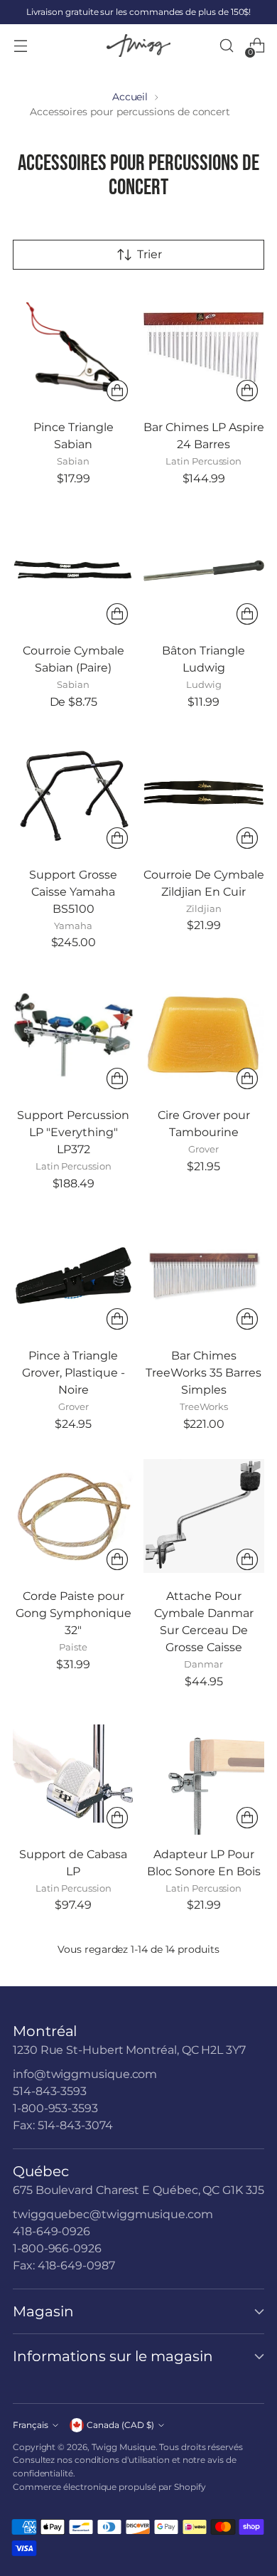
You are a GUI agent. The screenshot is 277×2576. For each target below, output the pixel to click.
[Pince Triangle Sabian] (74, 348)
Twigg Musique (124, 2447)
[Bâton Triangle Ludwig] (204, 571)
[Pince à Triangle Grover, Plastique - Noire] (74, 1276)
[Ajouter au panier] (117, 391)
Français (31, 2425)
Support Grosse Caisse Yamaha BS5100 (73, 892)
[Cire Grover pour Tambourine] (204, 1035)
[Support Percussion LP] (74, 1035)
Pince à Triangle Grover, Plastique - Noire (74, 1373)
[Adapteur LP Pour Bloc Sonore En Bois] (204, 1774)
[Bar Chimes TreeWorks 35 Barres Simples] (204, 1276)
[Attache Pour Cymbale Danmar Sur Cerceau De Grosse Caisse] (204, 1516)
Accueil (130, 97)
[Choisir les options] (117, 614)
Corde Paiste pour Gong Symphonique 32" (74, 1613)
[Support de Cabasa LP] (74, 1774)
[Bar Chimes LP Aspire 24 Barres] (204, 348)
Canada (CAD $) (120, 2425)
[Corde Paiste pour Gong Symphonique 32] (74, 1516)
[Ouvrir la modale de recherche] (226, 46)
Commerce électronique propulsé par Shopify (109, 2487)
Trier (150, 254)
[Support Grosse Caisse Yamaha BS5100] (74, 794)
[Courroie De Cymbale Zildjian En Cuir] (204, 794)
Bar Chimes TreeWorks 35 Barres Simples (203, 1373)
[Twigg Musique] (138, 46)
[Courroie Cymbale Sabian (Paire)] (74, 571)
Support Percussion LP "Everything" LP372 (73, 1132)
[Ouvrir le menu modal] (20, 46)
